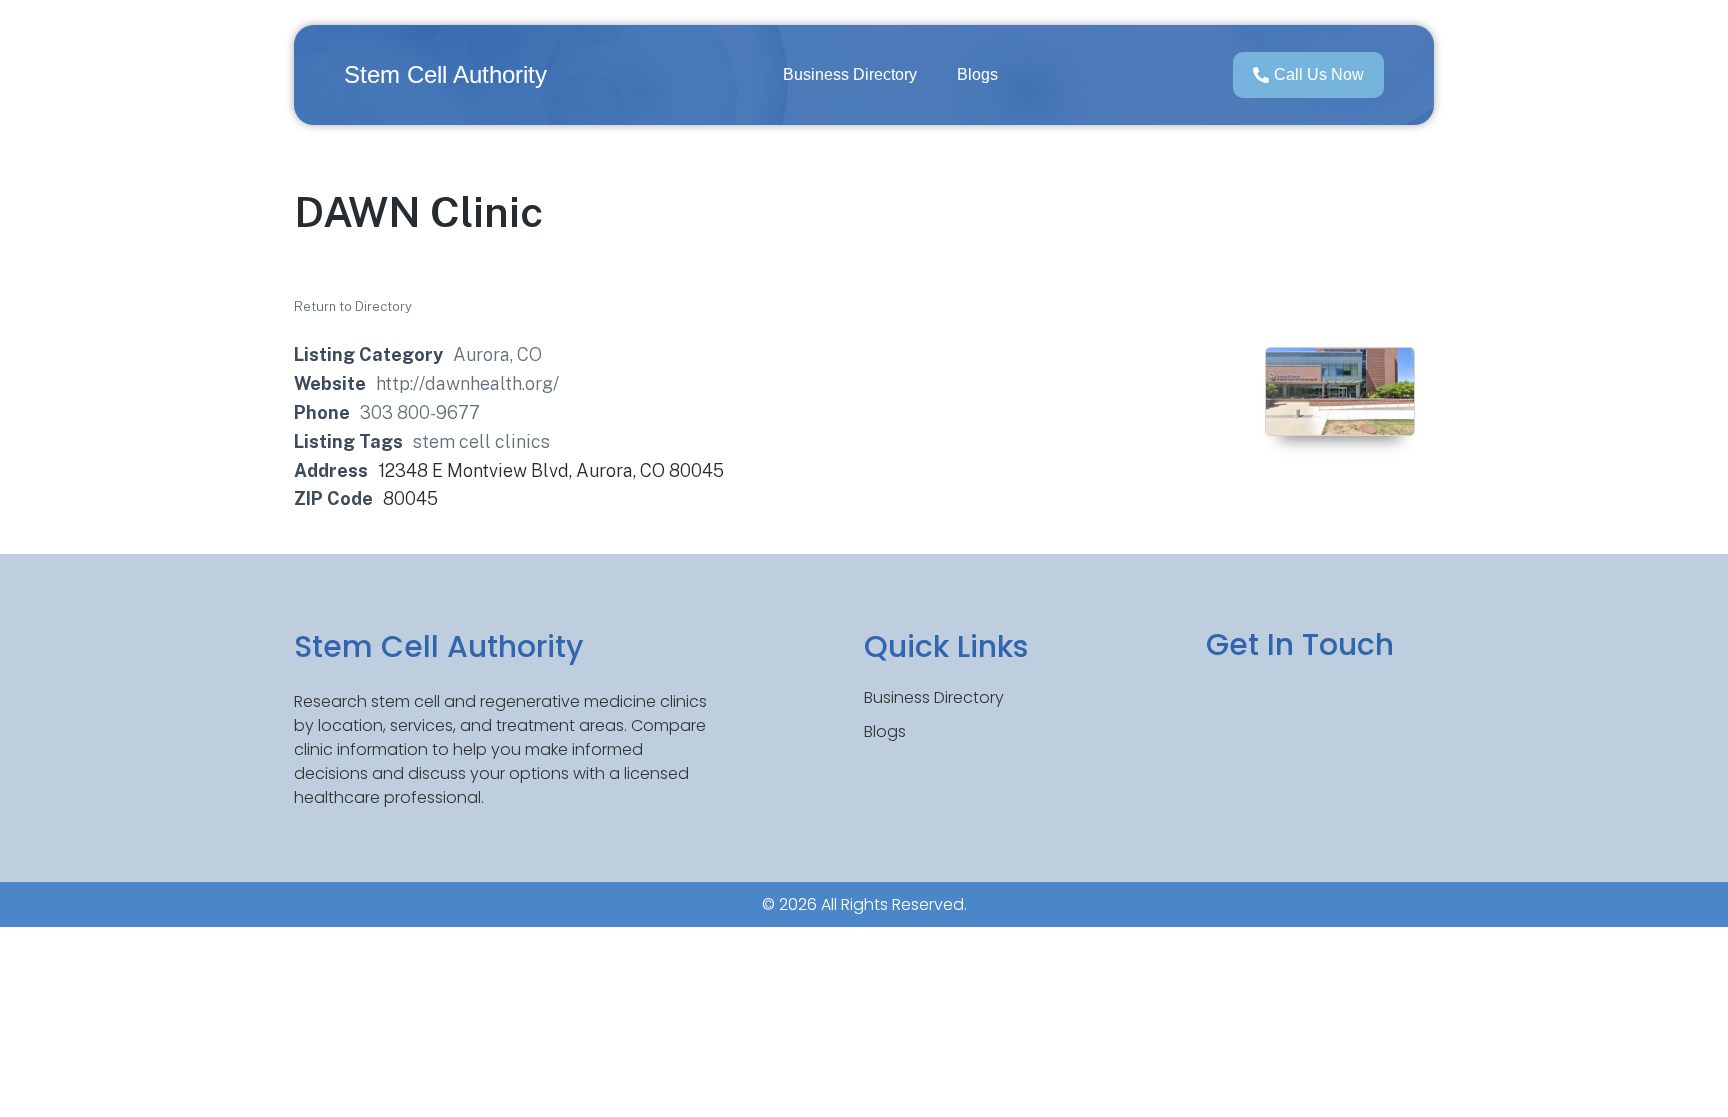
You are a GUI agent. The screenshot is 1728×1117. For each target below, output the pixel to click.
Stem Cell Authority (445, 74)
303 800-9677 (420, 412)
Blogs (977, 74)
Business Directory (850, 74)
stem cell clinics (481, 441)
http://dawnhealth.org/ (467, 383)
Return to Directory (353, 306)
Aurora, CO (497, 354)
